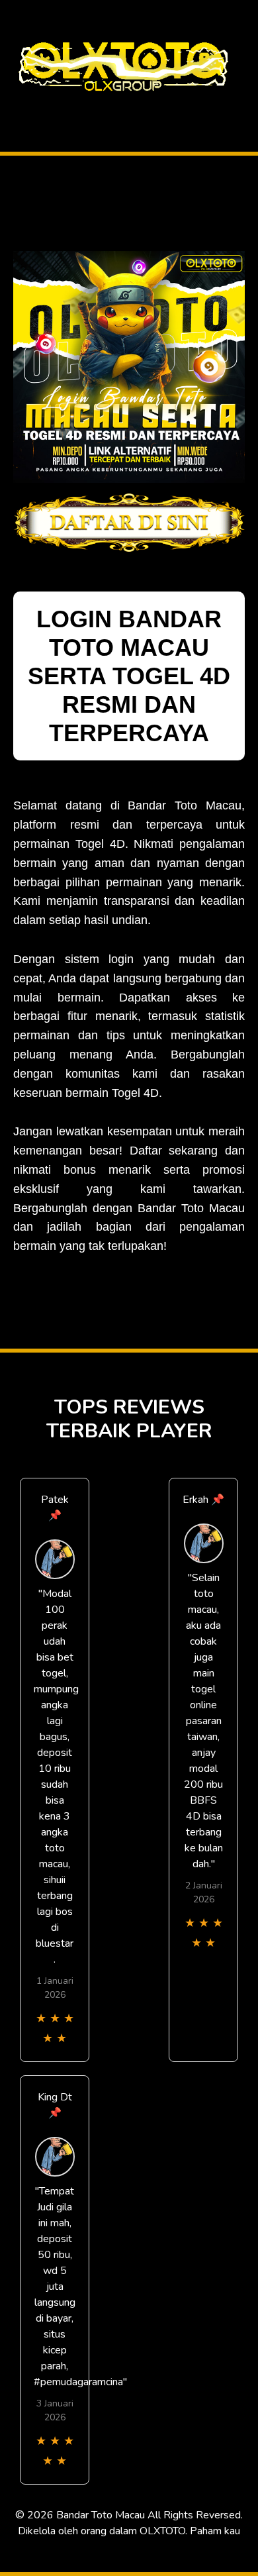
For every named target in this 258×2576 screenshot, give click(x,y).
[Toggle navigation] (14, 108)
